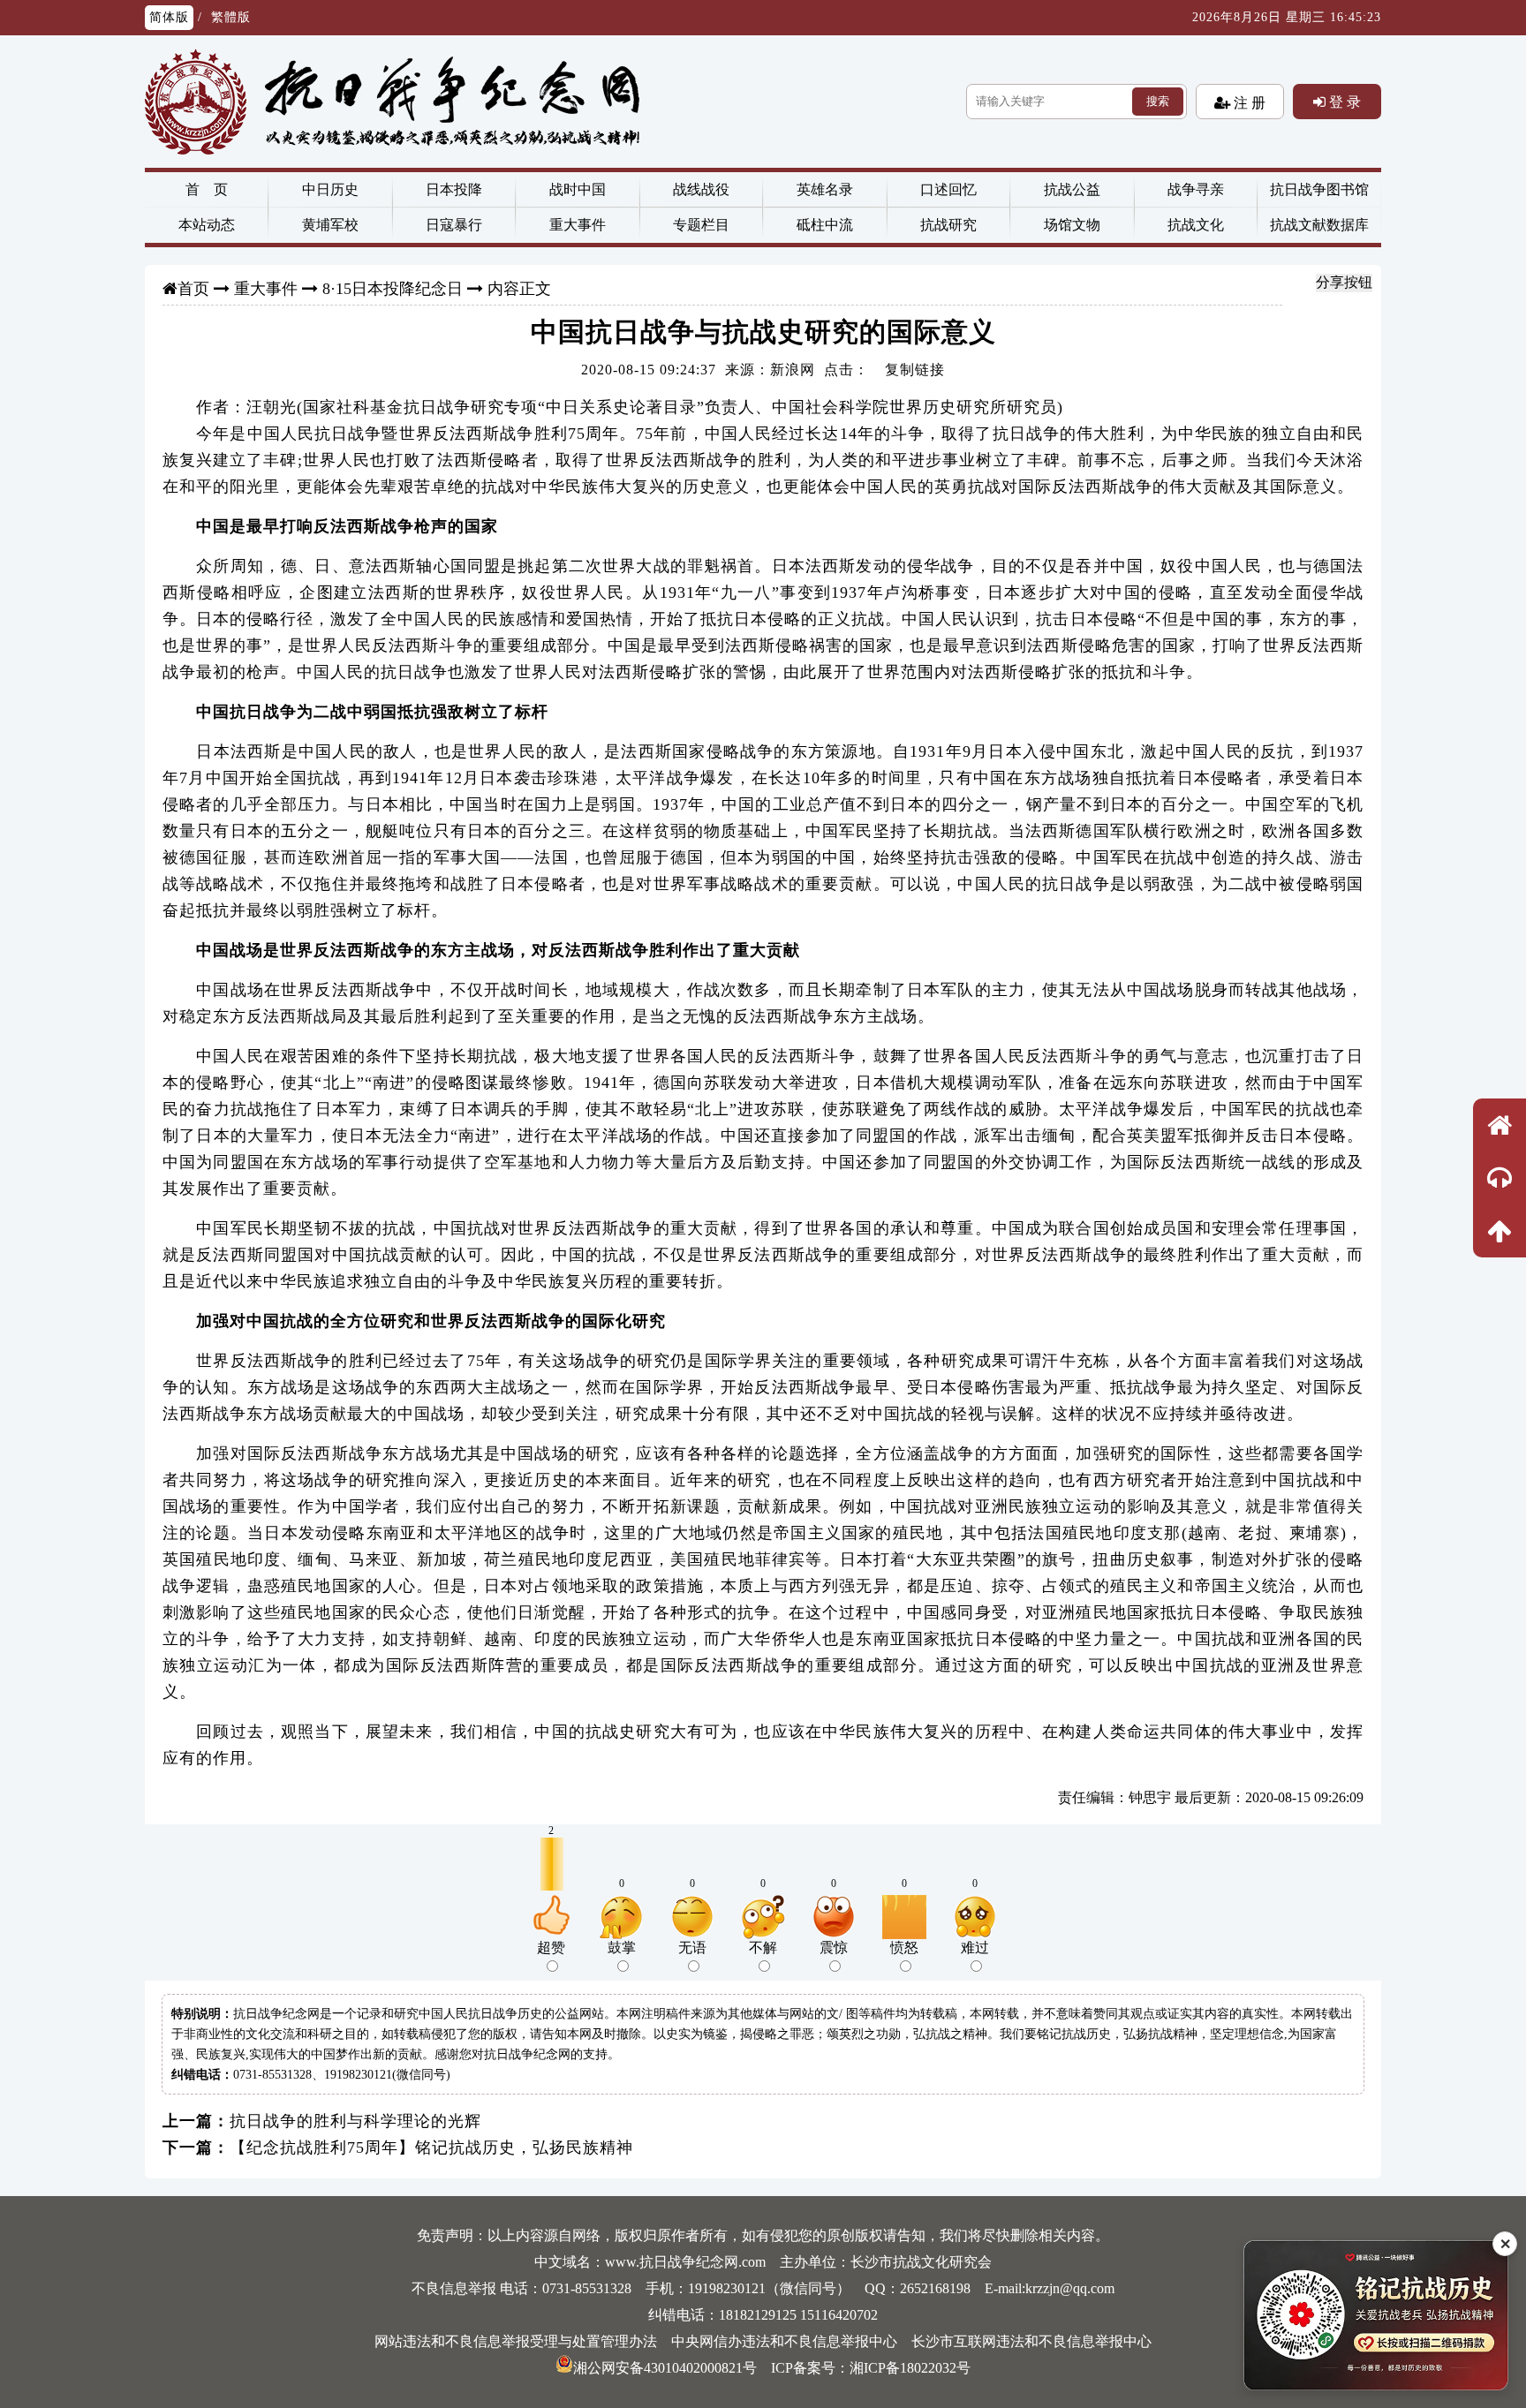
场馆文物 (1072, 225)
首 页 (207, 189)
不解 (763, 1948)
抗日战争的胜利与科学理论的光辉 (355, 2121)
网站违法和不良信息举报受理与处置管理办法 (516, 2341)
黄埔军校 (330, 225)
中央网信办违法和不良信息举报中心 (784, 2341)
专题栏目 (701, 225)
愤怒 (904, 1948)
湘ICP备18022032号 (910, 2368)
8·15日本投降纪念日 (393, 289)
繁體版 (231, 17)
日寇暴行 (454, 225)
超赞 (551, 1948)
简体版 (169, 17)
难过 (975, 1948)
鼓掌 (622, 1948)
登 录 (1343, 102)
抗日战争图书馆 (1319, 189)
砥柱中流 (825, 225)
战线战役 (701, 189)
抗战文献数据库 (1319, 225)
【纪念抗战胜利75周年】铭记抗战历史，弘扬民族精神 (431, 2148)
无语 (692, 1948)
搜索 (1158, 101)
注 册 (1248, 102)
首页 (193, 289)
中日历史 (330, 189)
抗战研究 (948, 225)
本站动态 (207, 225)
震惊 (834, 1948)
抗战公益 (1072, 189)
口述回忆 (948, 189)
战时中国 (578, 189)
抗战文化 (1196, 225)
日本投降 (454, 189)
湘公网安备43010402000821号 (665, 2368)
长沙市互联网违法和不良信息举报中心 (1031, 2341)
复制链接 (915, 370)
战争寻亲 (1196, 189)
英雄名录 (825, 189)
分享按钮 (1344, 282)
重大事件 (578, 225)
